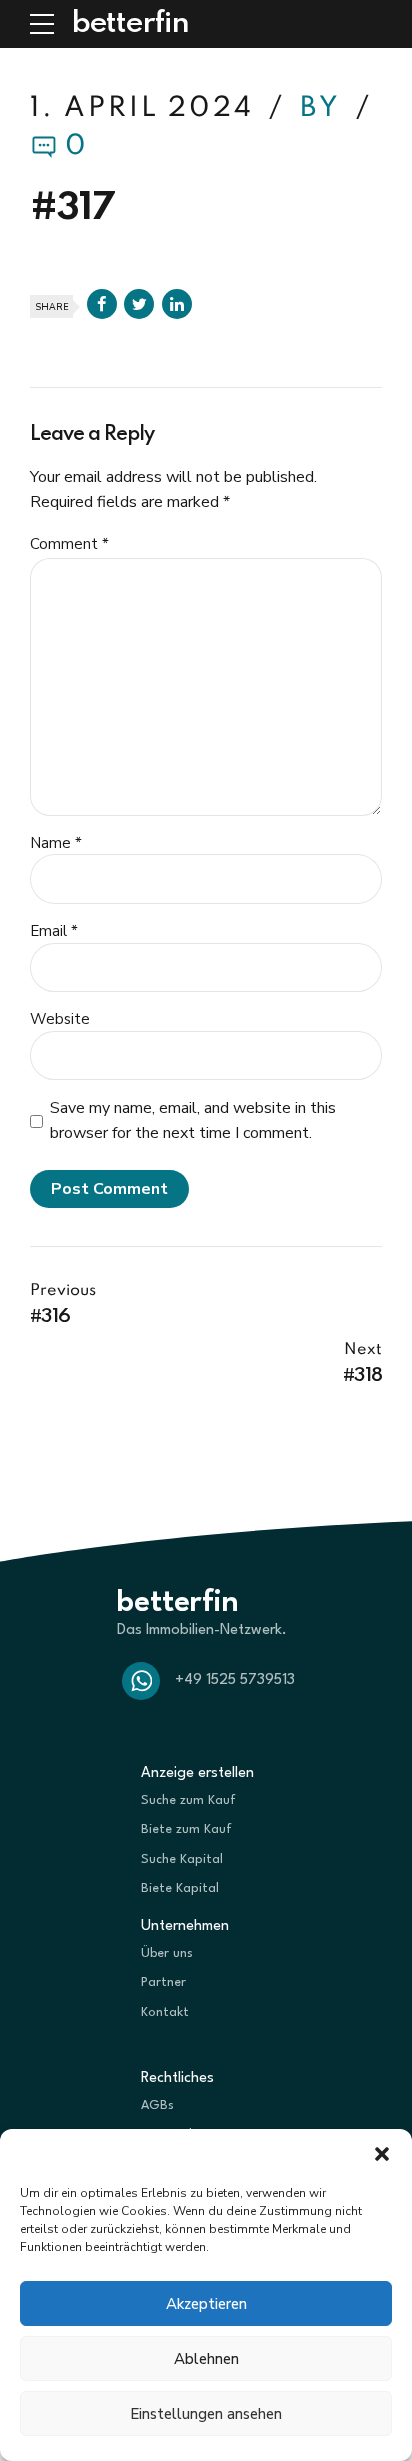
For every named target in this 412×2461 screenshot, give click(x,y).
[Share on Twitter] (139, 304)
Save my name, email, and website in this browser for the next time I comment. (193, 1120)
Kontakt (165, 2012)
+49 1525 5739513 (235, 1680)
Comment (69, 544)
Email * (54, 931)
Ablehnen (206, 2359)
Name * (56, 843)
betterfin (130, 24)
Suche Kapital (182, 1859)
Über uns (167, 1953)
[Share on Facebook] (102, 304)
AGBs (157, 2105)
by (324, 108)
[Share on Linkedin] (177, 304)
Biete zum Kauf (186, 1829)
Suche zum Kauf (188, 1800)
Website (60, 1019)
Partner (163, 1982)
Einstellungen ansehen (206, 2414)
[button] (382, 2154)
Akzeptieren (206, 2304)
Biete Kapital (180, 1888)
